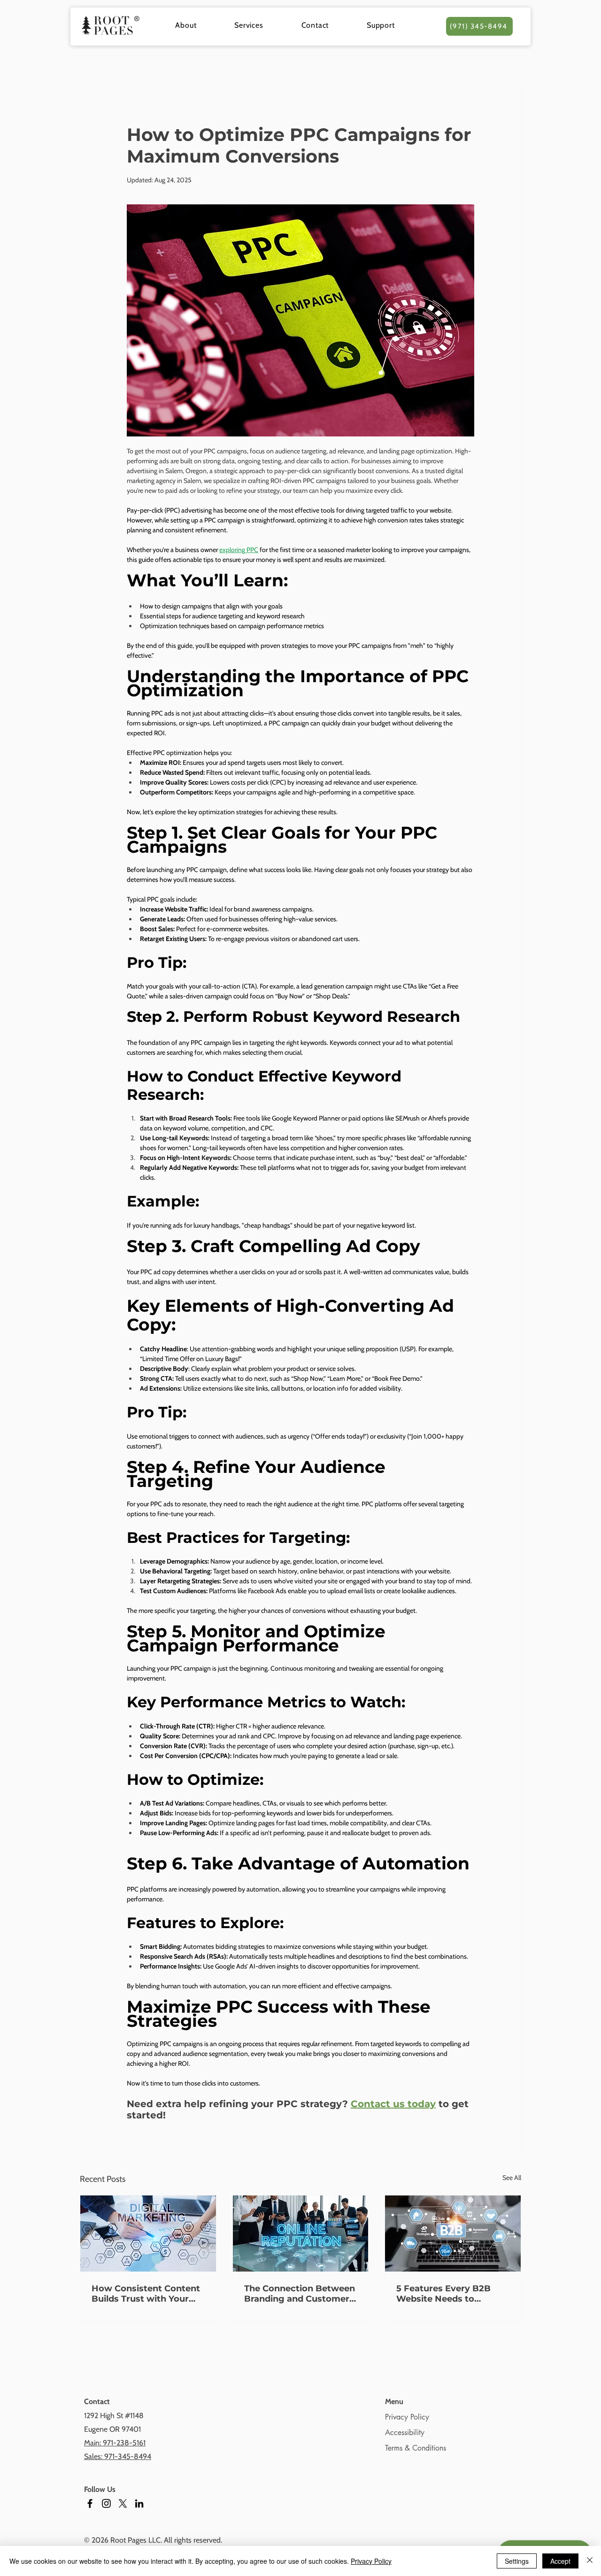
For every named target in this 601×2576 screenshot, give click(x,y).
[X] (123, 2503)
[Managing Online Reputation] (301, 2234)
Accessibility (405, 2432)
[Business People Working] (148, 2234)
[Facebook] (90, 2503)
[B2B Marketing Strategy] (453, 2234)
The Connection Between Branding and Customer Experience (300, 2294)
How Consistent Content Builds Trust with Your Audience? (146, 2294)
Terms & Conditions (416, 2448)
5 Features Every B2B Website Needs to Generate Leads (443, 2294)
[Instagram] (106, 2503)
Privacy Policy (407, 2417)
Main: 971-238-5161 (115, 2443)
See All (512, 2178)
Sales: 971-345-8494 (118, 2456)
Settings (517, 2561)
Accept (560, 2561)
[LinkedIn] (139, 2503)
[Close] (590, 2561)
